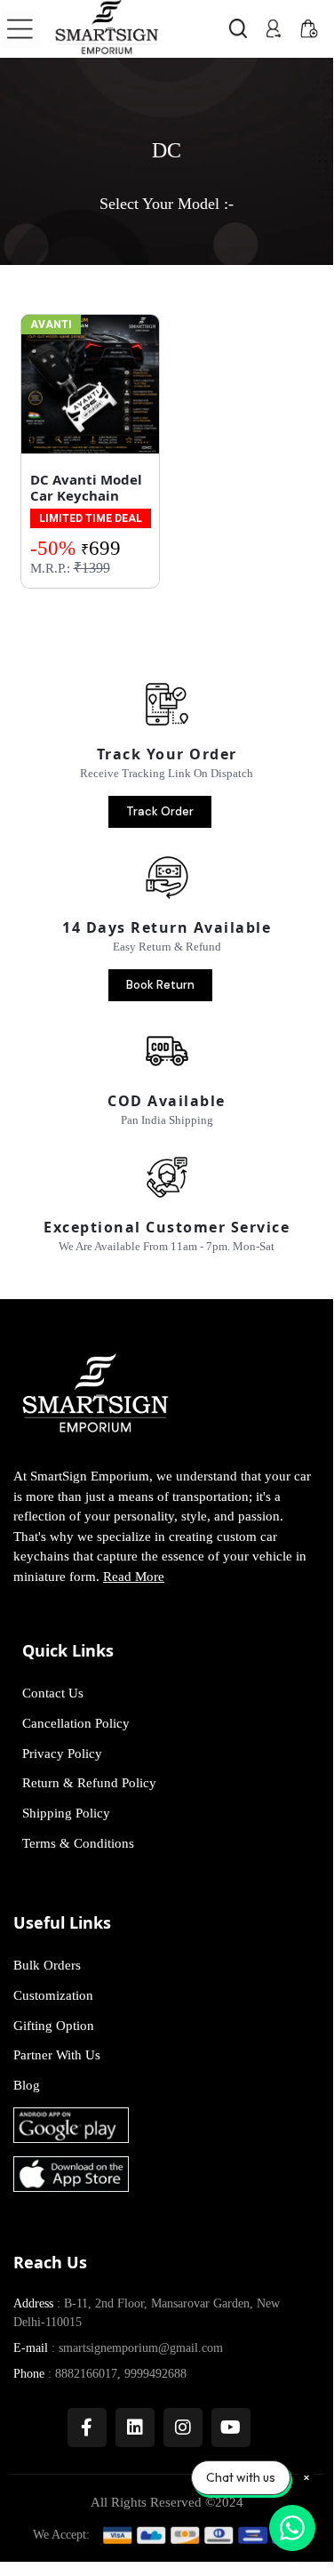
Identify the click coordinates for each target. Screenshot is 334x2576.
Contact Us (53, 1693)
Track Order (160, 811)
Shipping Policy (66, 1813)
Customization (53, 1995)
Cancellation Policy (76, 1723)
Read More (134, 1577)
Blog (27, 2085)
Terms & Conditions (78, 1843)
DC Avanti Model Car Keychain (86, 487)
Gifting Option (54, 2026)
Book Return (160, 985)
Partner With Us (57, 2055)
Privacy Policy (62, 1753)
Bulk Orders (47, 1965)
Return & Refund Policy (89, 1783)
